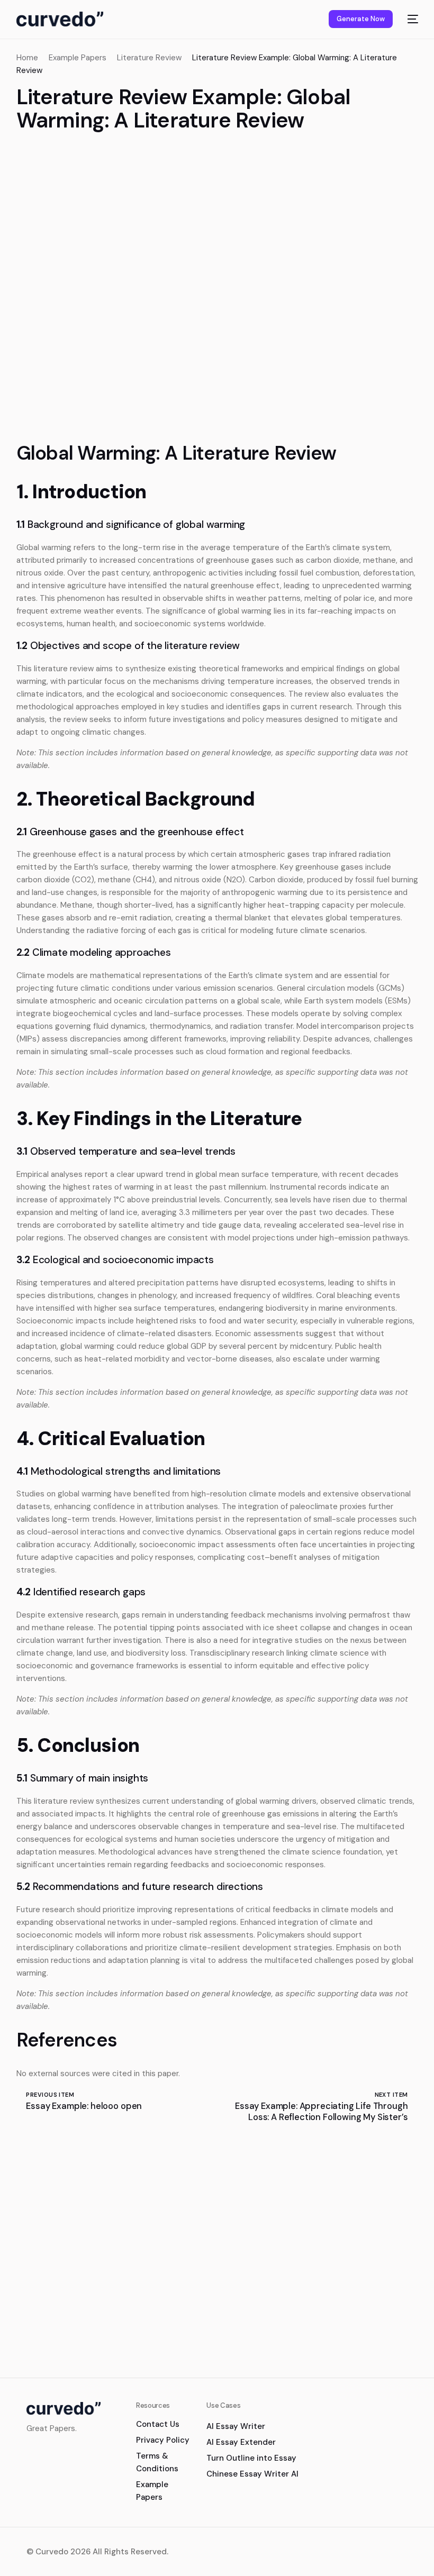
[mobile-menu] (411, 19)
